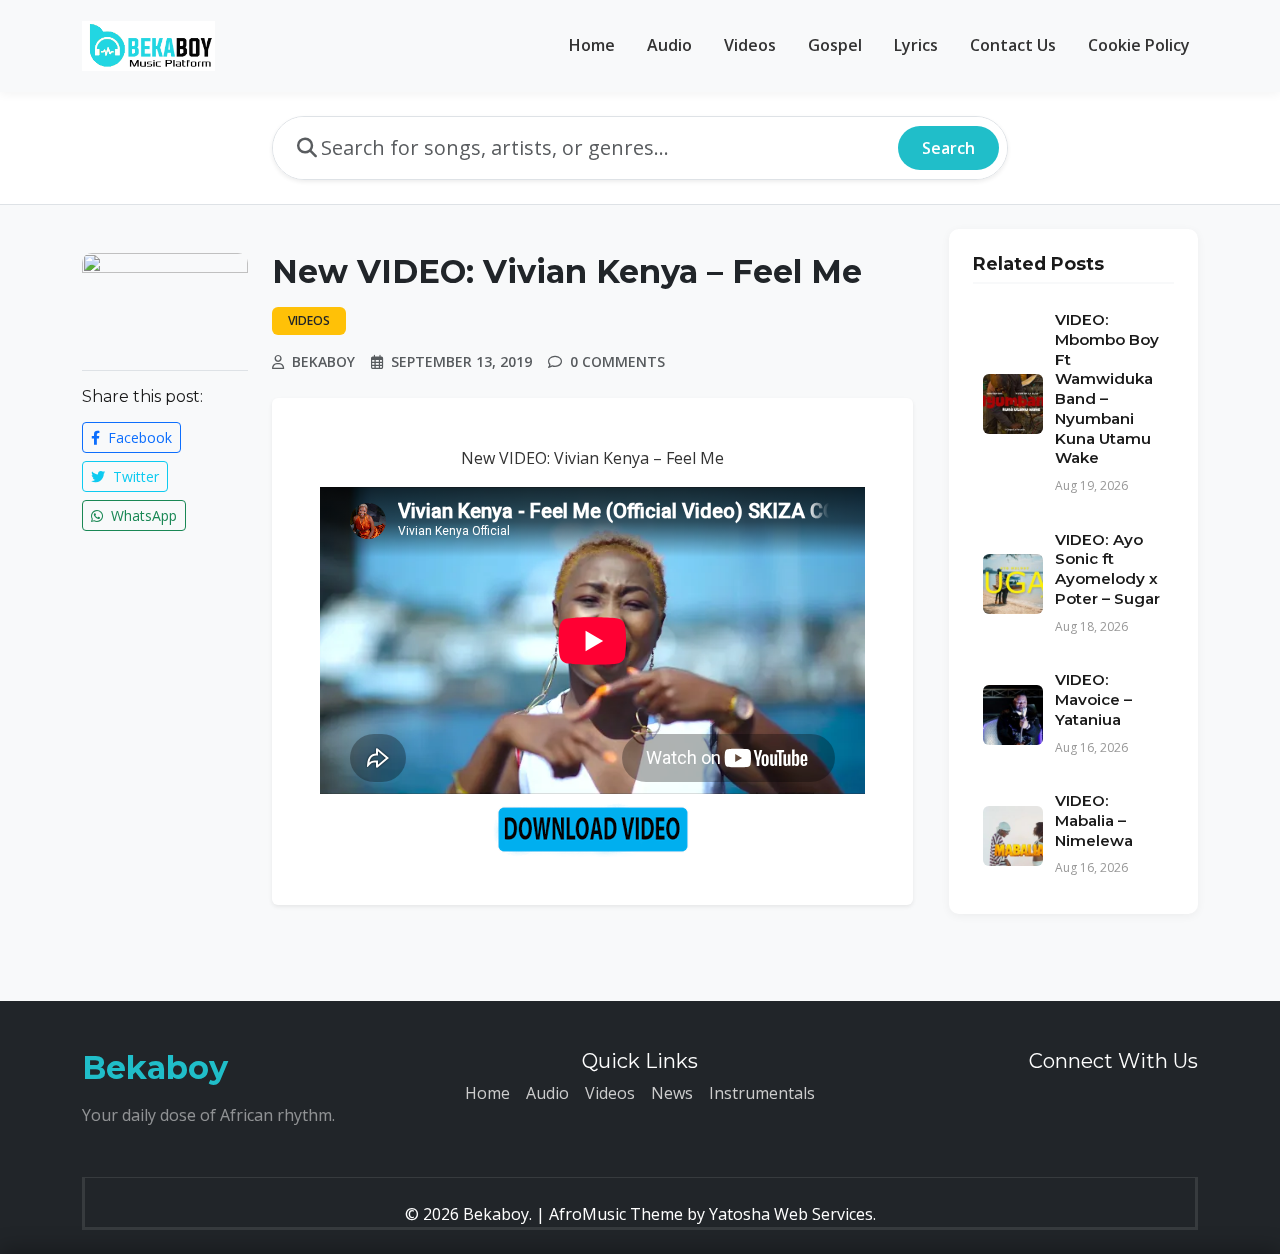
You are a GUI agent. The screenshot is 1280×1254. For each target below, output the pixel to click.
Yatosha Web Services (791, 1214)
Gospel (835, 45)
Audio (669, 45)
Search (948, 148)
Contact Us (1013, 45)
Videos (750, 45)
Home (592, 45)
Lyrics (916, 45)
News (672, 1093)
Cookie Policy (1139, 45)
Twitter (134, 476)
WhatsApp (142, 515)
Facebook (138, 437)
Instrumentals (762, 1093)
